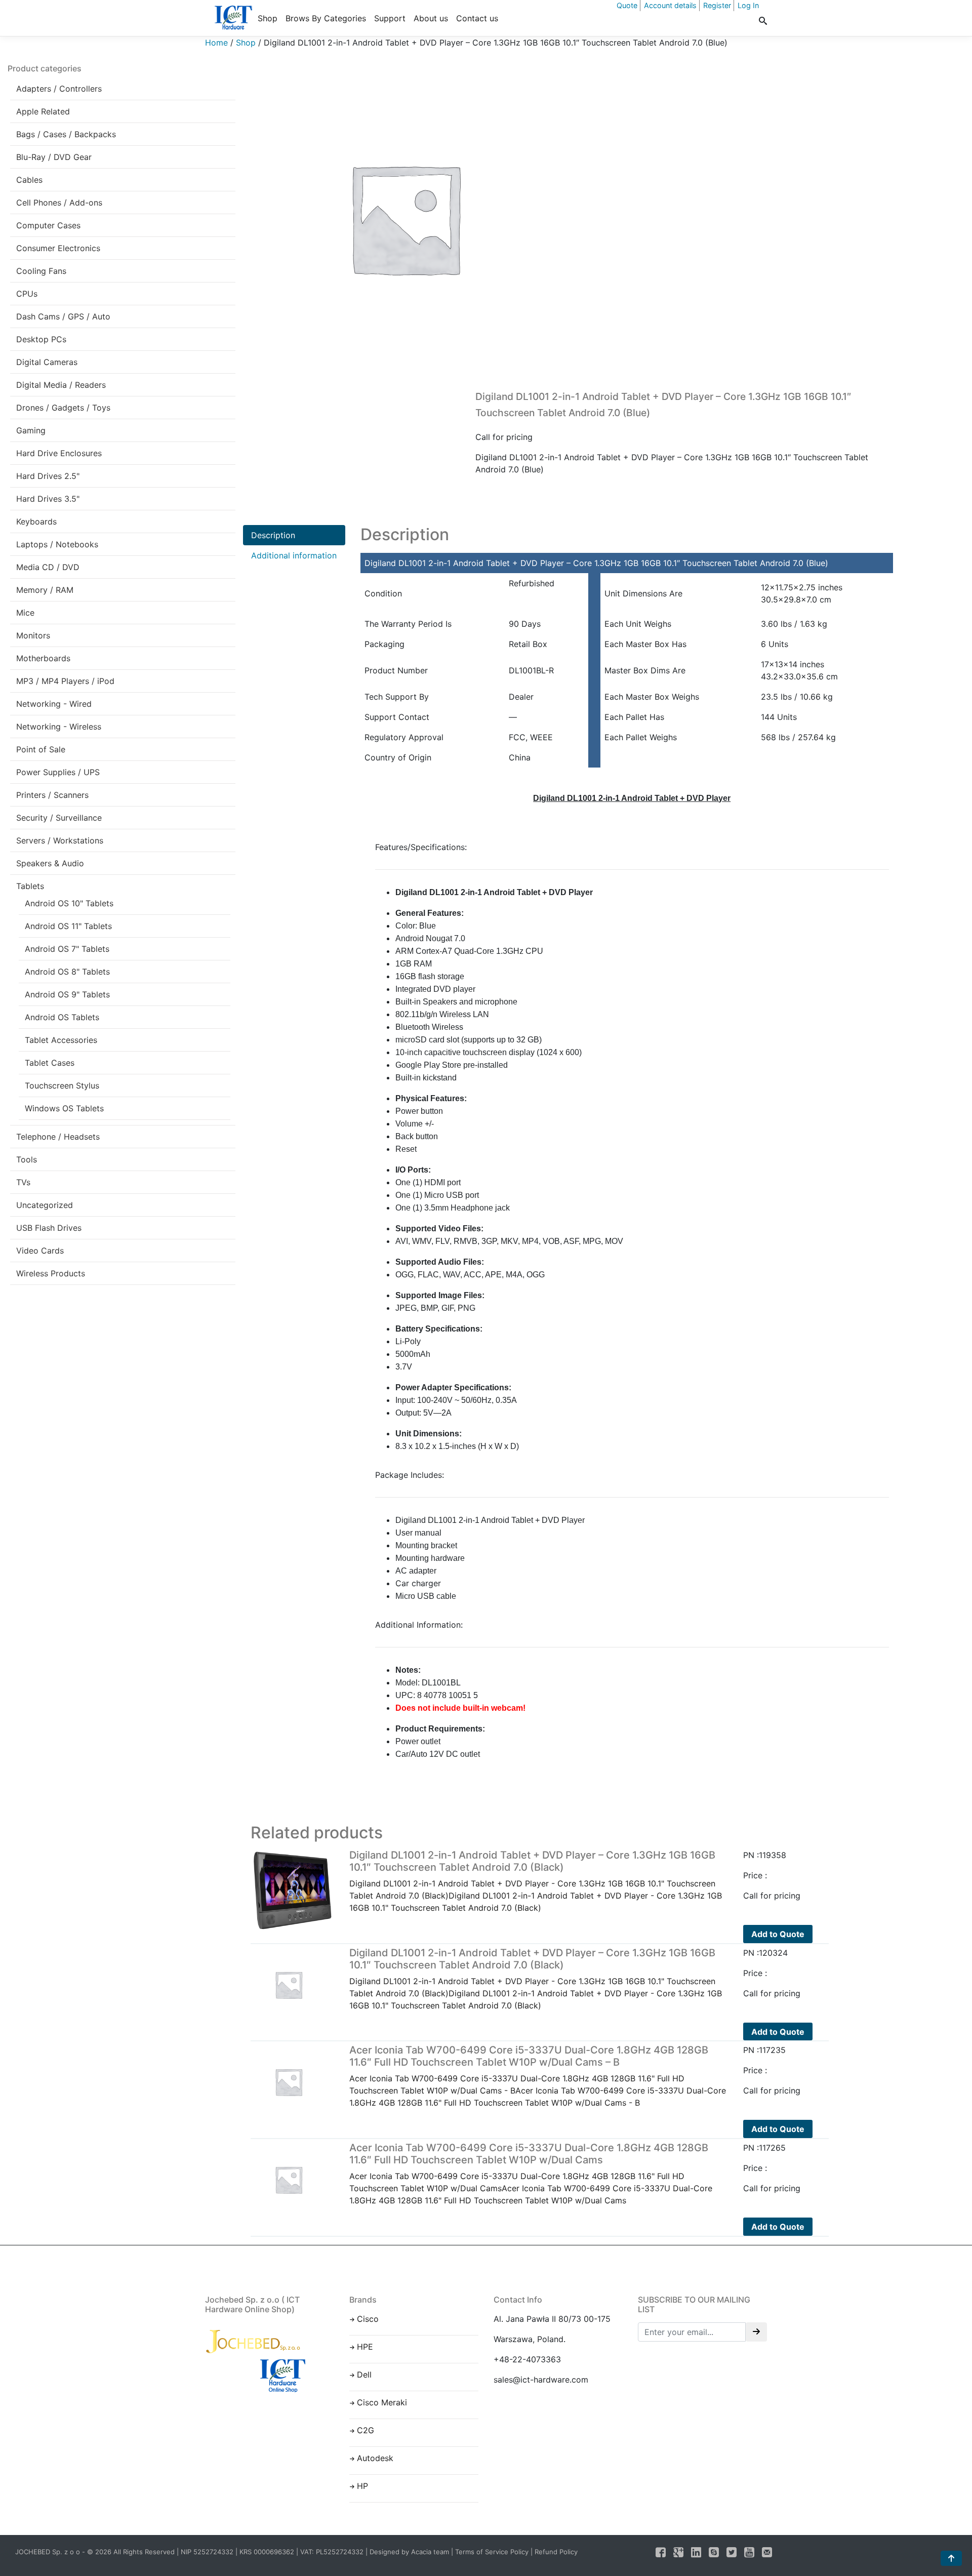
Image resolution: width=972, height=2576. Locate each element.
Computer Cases (48, 225)
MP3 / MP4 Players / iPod (65, 681)
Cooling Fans (41, 271)
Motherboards (43, 658)
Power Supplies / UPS (58, 772)
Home (216, 43)
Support (390, 18)
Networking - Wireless (59, 727)
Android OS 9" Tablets (67, 994)
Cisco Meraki (382, 2402)
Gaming (31, 430)
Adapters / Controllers (59, 89)
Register (717, 5)
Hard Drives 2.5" (48, 476)
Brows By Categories (326, 18)
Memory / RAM (45, 590)
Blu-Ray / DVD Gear (54, 157)
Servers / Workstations (60, 840)
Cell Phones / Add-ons (59, 203)
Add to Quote (778, 1934)
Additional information (294, 555)
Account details (670, 5)
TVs (23, 1182)
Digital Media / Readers (61, 385)
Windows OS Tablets (64, 1108)
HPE (365, 2347)
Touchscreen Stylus (62, 1085)
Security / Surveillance (59, 818)
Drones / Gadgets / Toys (63, 408)
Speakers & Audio (50, 863)
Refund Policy (556, 2552)
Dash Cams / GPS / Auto (63, 316)
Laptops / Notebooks (57, 544)
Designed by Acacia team (409, 2552)
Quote (627, 5)
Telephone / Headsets (58, 1137)
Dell (364, 2374)
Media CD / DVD (48, 567)
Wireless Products (51, 1273)
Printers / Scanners (52, 795)
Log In (748, 5)
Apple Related (43, 111)
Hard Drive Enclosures (59, 453)
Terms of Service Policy (492, 2552)
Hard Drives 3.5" (48, 499)
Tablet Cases (50, 1063)
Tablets (30, 886)
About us (431, 18)
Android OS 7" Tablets (67, 949)
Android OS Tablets (62, 1017)
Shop (268, 18)
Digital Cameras (47, 362)
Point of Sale (41, 749)
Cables (29, 180)
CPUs (27, 294)
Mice (25, 613)
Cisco (368, 2319)
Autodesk (375, 2458)
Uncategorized (45, 1205)
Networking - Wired (54, 704)
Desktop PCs (41, 339)
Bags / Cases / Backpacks (66, 134)
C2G (366, 2430)
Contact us (477, 18)
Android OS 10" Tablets (69, 903)
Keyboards (36, 521)
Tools (27, 1159)
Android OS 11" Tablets (68, 926)
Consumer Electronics (58, 248)
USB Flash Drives (49, 1228)
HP (362, 2486)
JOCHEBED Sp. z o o (49, 2552)
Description (273, 535)
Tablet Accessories (61, 1040)
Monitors (33, 635)
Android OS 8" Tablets (67, 972)
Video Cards (40, 1251)
